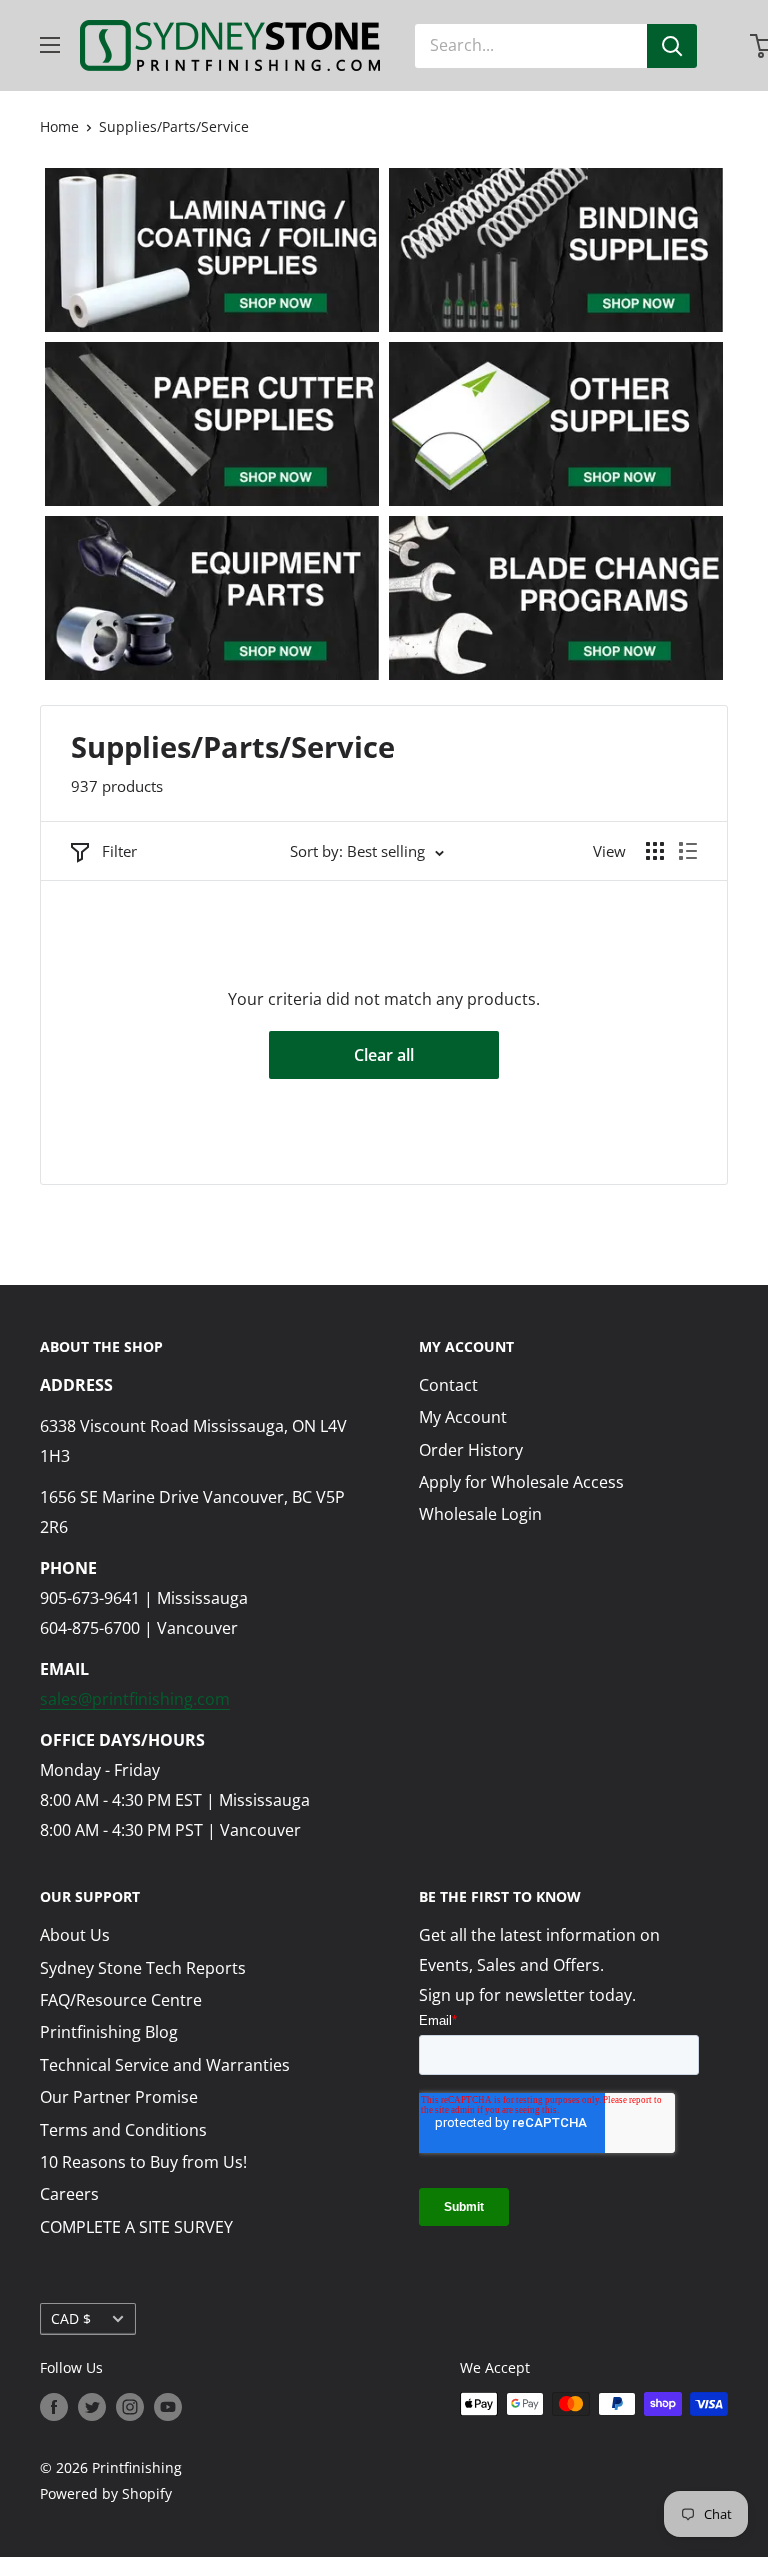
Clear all (384, 1055)
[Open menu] (50, 45)
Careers (69, 2194)
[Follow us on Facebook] (54, 2406)
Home (59, 126)
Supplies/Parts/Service (174, 126)
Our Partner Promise (119, 2097)
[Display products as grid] (655, 851)
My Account (463, 1417)
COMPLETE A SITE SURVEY (136, 2227)
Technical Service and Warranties (165, 2065)
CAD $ (71, 2318)
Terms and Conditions (123, 2130)
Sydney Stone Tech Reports (143, 1968)
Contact (448, 1385)
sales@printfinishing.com (135, 1699)
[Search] (672, 46)
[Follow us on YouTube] (168, 2406)
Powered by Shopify (106, 2493)
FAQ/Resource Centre (121, 2000)
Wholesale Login (480, 1514)
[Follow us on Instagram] (130, 2406)
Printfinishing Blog (109, 2032)
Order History (471, 1450)
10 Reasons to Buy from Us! (143, 2162)
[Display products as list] (688, 851)
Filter (119, 851)
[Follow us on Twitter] (92, 2406)
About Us (75, 1935)
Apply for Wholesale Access (521, 1482)
